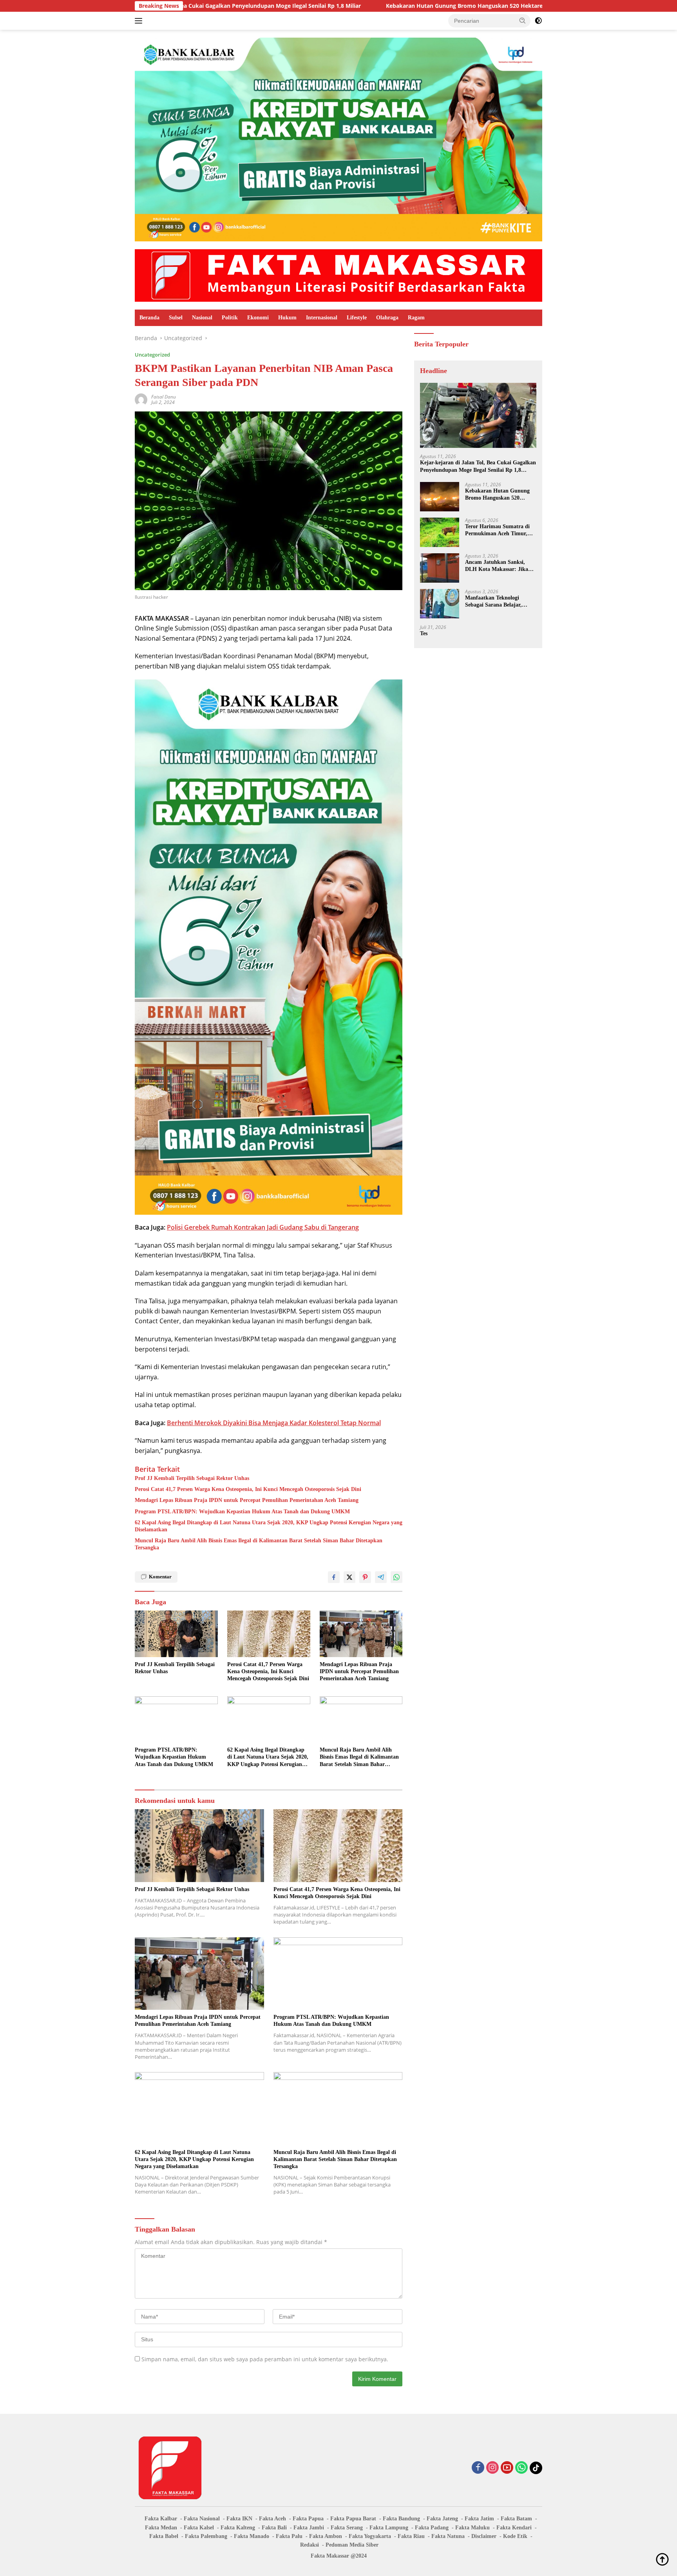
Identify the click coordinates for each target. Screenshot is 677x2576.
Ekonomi (258, 318)
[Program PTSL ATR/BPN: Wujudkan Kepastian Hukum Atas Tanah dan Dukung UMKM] (176, 1720)
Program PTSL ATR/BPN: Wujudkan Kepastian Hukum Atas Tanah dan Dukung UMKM (242, 1512)
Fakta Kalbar (161, 2519)
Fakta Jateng (442, 2519)
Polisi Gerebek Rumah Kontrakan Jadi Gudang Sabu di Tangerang (263, 1227)
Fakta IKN (239, 2519)
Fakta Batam (516, 2519)
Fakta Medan (161, 2528)
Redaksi (310, 2545)
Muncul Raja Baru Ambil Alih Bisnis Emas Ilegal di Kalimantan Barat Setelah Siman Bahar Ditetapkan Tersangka (259, 1544)
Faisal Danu (164, 397)
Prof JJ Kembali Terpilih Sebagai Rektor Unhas (192, 1478)
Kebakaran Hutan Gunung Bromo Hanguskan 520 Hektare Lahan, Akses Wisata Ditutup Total (362, 6)
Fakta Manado (252, 2536)
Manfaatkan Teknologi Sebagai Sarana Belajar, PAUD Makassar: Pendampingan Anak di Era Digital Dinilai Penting (498, 602)
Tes (424, 633)
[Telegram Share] (381, 1577)
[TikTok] (536, 2468)
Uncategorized (152, 355)
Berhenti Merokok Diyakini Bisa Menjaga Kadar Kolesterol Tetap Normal (274, 1423)
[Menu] (140, 21)
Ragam (416, 318)
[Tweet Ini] (349, 1577)
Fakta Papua (308, 2519)
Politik (230, 318)
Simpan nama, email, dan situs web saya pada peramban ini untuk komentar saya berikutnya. (265, 2359)
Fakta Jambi (309, 2528)
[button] (523, 20)
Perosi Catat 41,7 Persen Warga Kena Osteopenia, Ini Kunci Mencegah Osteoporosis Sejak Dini (248, 1489)
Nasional (202, 318)
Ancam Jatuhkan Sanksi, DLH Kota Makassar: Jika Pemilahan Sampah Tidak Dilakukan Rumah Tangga (497, 566)
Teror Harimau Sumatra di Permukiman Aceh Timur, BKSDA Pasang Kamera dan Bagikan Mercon (499, 530)
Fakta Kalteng (238, 2528)
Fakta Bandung (401, 2519)
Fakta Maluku (472, 2528)
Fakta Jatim (479, 2519)
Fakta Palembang (206, 2536)
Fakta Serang (347, 2528)
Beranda (149, 318)
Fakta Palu (289, 2536)
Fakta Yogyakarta (370, 2536)
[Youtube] (507, 2468)
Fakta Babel (164, 2536)
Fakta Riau (411, 2536)
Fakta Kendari (514, 2528)
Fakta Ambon (326, 2536)
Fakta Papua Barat (353, 2519)
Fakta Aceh (272, 2519)
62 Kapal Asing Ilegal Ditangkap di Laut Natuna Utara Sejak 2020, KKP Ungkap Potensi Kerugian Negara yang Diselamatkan (269, 1526)
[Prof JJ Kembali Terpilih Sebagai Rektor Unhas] (176, 1634)
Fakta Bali (274, 2528)
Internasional (322, 318)
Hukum (287, 318)
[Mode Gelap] (538, 21)
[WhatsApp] (521, 2468)
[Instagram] (492, 2468)
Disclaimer (484, 2536)
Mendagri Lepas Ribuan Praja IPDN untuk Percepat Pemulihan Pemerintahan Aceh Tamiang (247, 1500)
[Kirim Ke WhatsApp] (396, 1577)
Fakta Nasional (202, 2519)
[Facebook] (478, 2468)
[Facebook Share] (334, 1577)
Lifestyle (357, 318)
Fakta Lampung (389, 2528)
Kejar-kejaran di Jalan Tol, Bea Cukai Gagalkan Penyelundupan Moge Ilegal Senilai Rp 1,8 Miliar (478, 466)
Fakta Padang (432, 2528)
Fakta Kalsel (199, 2528)
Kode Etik (515, 2536)
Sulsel (176, 318)
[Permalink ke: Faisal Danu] (141, 399)
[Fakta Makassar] (338, 275)
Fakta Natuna (448, 2536)
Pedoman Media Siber (352, 2545)
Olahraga (387, 318)
